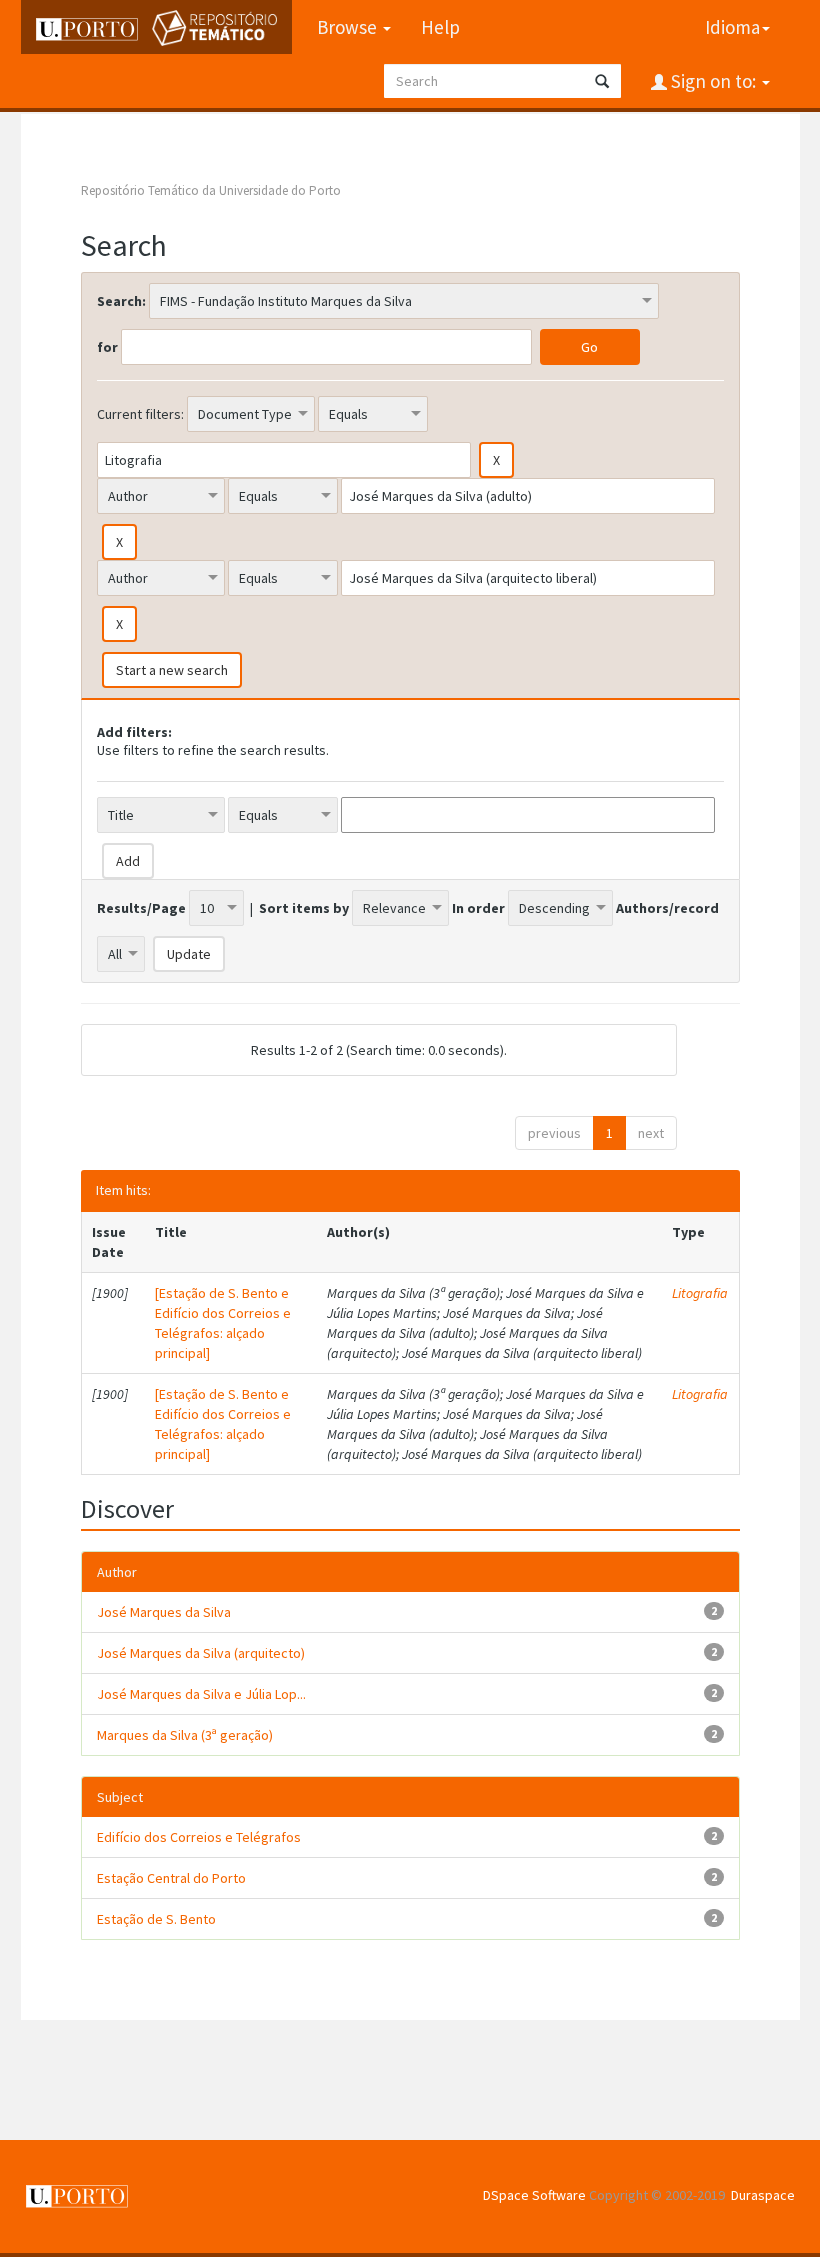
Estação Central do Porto (171, 1878)
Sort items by (304, 908)
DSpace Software (534, 2195)
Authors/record (667, 908)
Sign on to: (713, 81)
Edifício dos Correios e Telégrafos (199, 1837)
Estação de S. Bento (156, 1919)
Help (440, 27)
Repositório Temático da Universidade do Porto (211, 190)
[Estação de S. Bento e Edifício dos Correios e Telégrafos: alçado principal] (223, 1323)
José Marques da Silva (164, 1612)
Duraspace (763, 2195)
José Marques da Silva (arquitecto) (201, 1653)
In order (478, 908)
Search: (121, 301)
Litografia (700, 1293)
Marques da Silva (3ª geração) (185, 1735)
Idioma (732, 27)
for (107, 347)
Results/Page (141, 908)
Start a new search (172, 670)
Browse (349, 27)
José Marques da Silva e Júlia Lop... (201, 1694)
